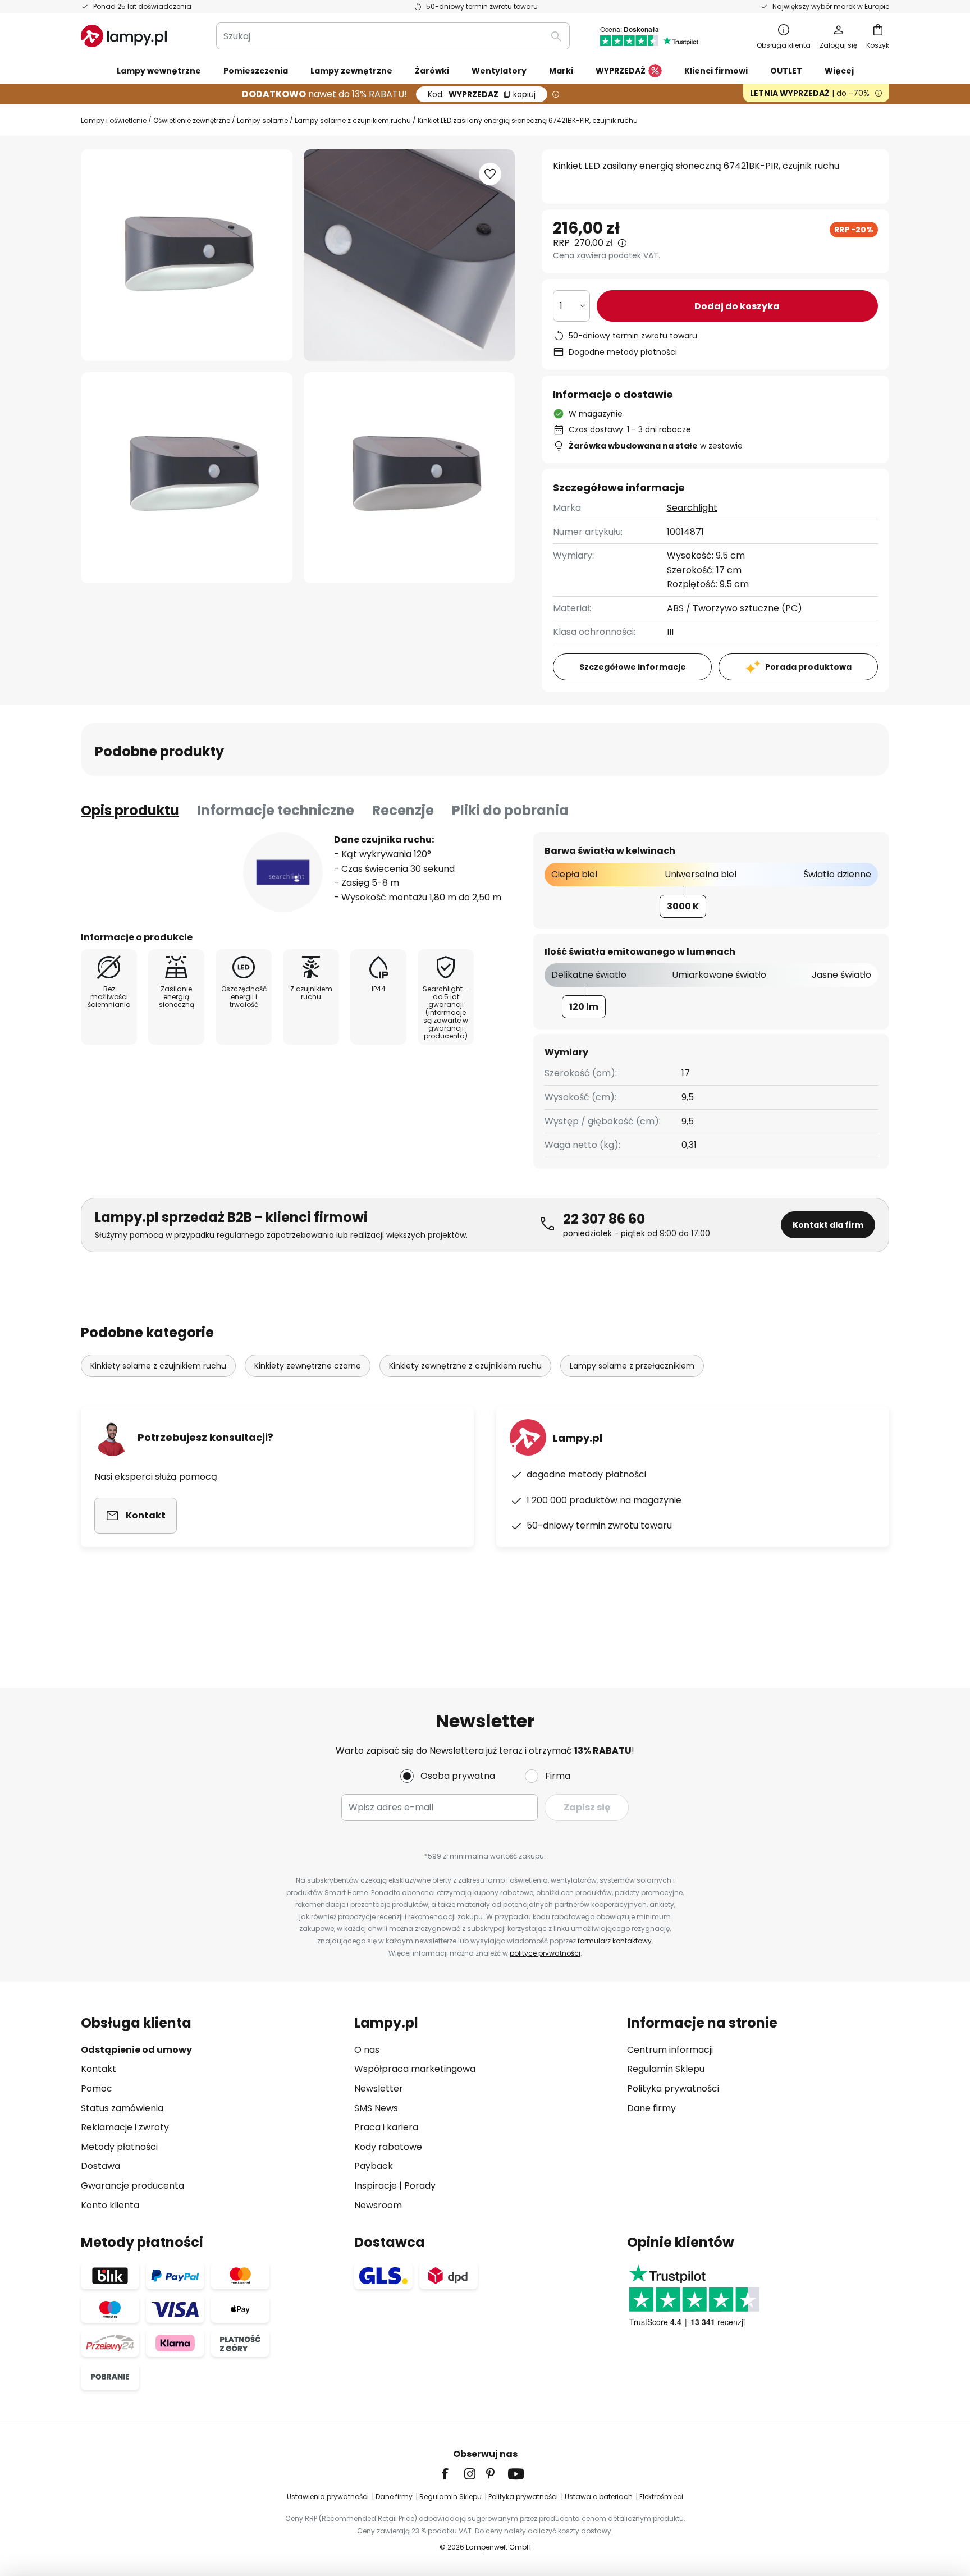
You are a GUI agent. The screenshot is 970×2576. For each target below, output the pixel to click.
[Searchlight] (283, 872)
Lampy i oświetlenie (114, 120)
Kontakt (99, 2069)
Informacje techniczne (276, 810)
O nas (367, 2050)
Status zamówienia (122, 2108)
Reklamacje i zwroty (125, 2127)
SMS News (376, 2108)
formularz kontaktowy (615, 1941)
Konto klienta (110, 2205)
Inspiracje (376, 2186)
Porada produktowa (808, 667)
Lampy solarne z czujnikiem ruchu (353, 120)
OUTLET (786, 71)
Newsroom (378, 2205)
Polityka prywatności (673, 2088)
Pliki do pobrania (510, 810)
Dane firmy (651, 2108)
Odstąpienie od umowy (136, 2050)
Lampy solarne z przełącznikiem (632, 1366)
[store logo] (124, 36)
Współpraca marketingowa (415, 2069)
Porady (420, 2186)
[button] (187, 478)
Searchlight (692, 508)
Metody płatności (119, 2147)
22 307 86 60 (604, 1219)
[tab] (130, 811)
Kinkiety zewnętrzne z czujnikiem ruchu (465, 1366)
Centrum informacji (670, 2050)
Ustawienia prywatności (328, 2497)
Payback (374, 2166)
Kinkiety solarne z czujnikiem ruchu (158, 1366)
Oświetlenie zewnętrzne (192, 120)
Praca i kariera (386, 2127)
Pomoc (97, 2088)
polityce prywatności (545, 1953)
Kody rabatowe (388, 2147)
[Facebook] (452, 2474)
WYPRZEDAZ (482, 94)
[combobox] (393, 36)
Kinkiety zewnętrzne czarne (308, 1366)
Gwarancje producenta (132, 2186)
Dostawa (100, 2166)
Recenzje (403, 810)
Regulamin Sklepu (666, 2069)
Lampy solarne (262, 120)
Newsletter (379, 2088)
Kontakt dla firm (828, 1225)
